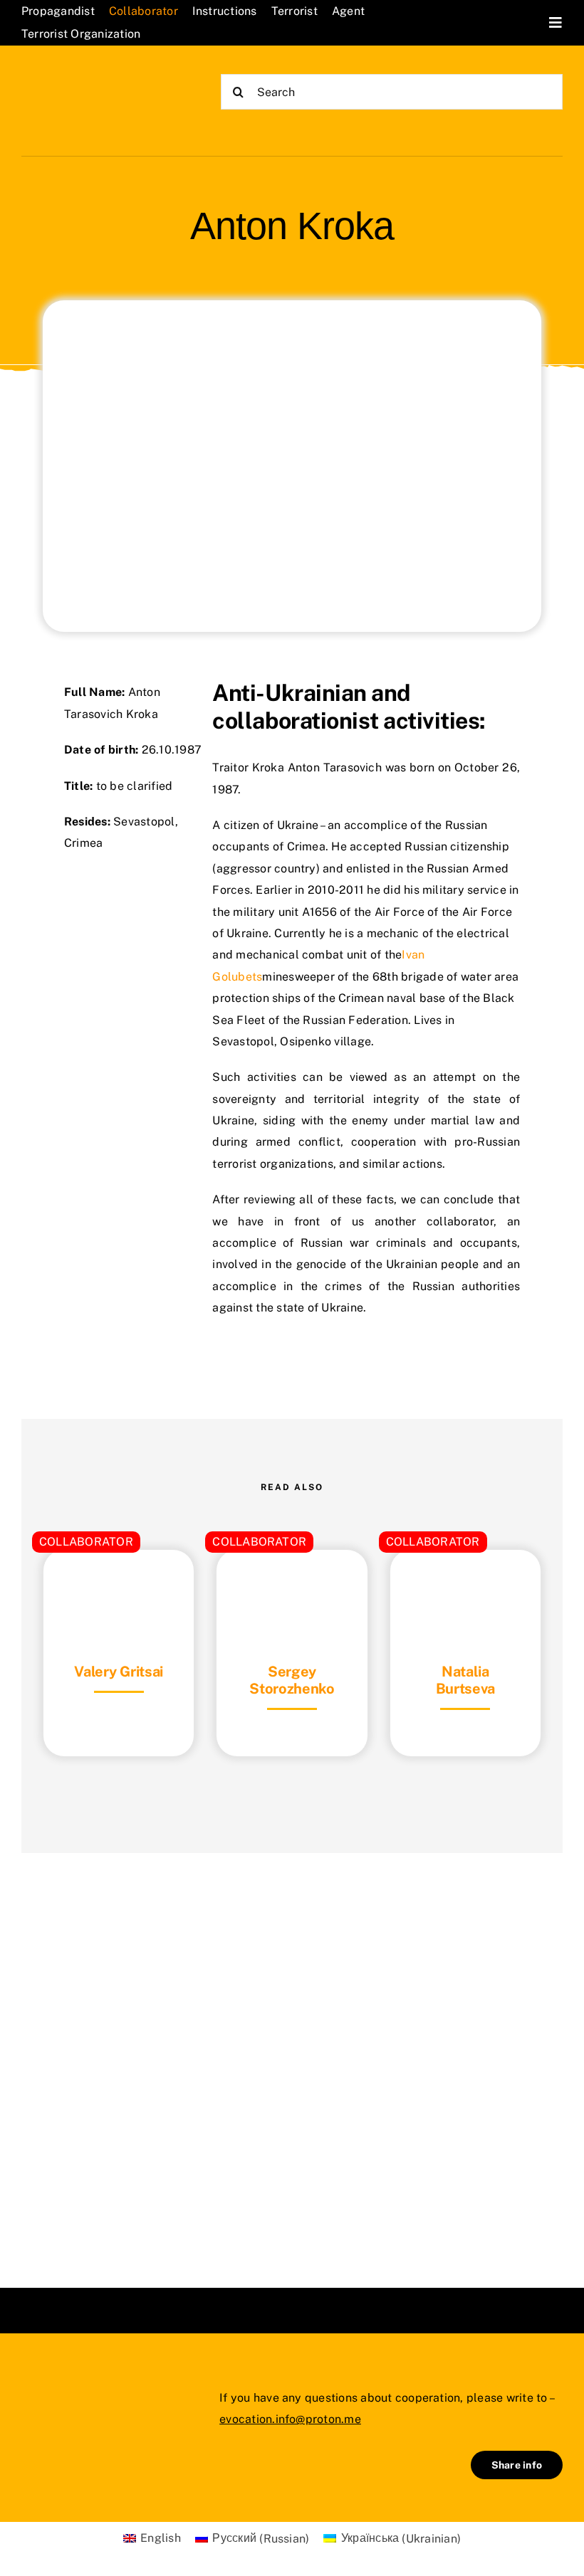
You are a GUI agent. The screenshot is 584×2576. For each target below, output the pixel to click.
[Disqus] (292, 2052)
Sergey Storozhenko (292, 1680)
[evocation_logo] (93, 80)
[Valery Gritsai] (119, 1585)
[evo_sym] (57, 2397)
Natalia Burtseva (466, 1680)
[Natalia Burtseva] (465, 1585)
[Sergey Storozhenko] (292, 1585)
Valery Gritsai (119, 1672)
